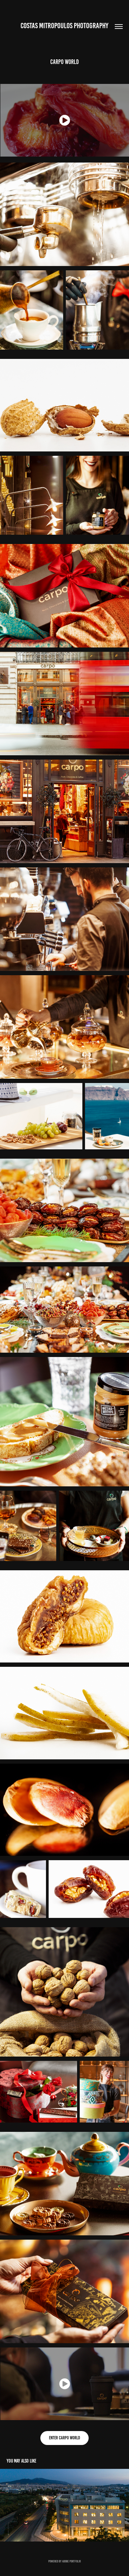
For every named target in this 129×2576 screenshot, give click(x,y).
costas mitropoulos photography (64, 26)
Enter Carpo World (64, 2438)
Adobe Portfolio (71, 2561)
